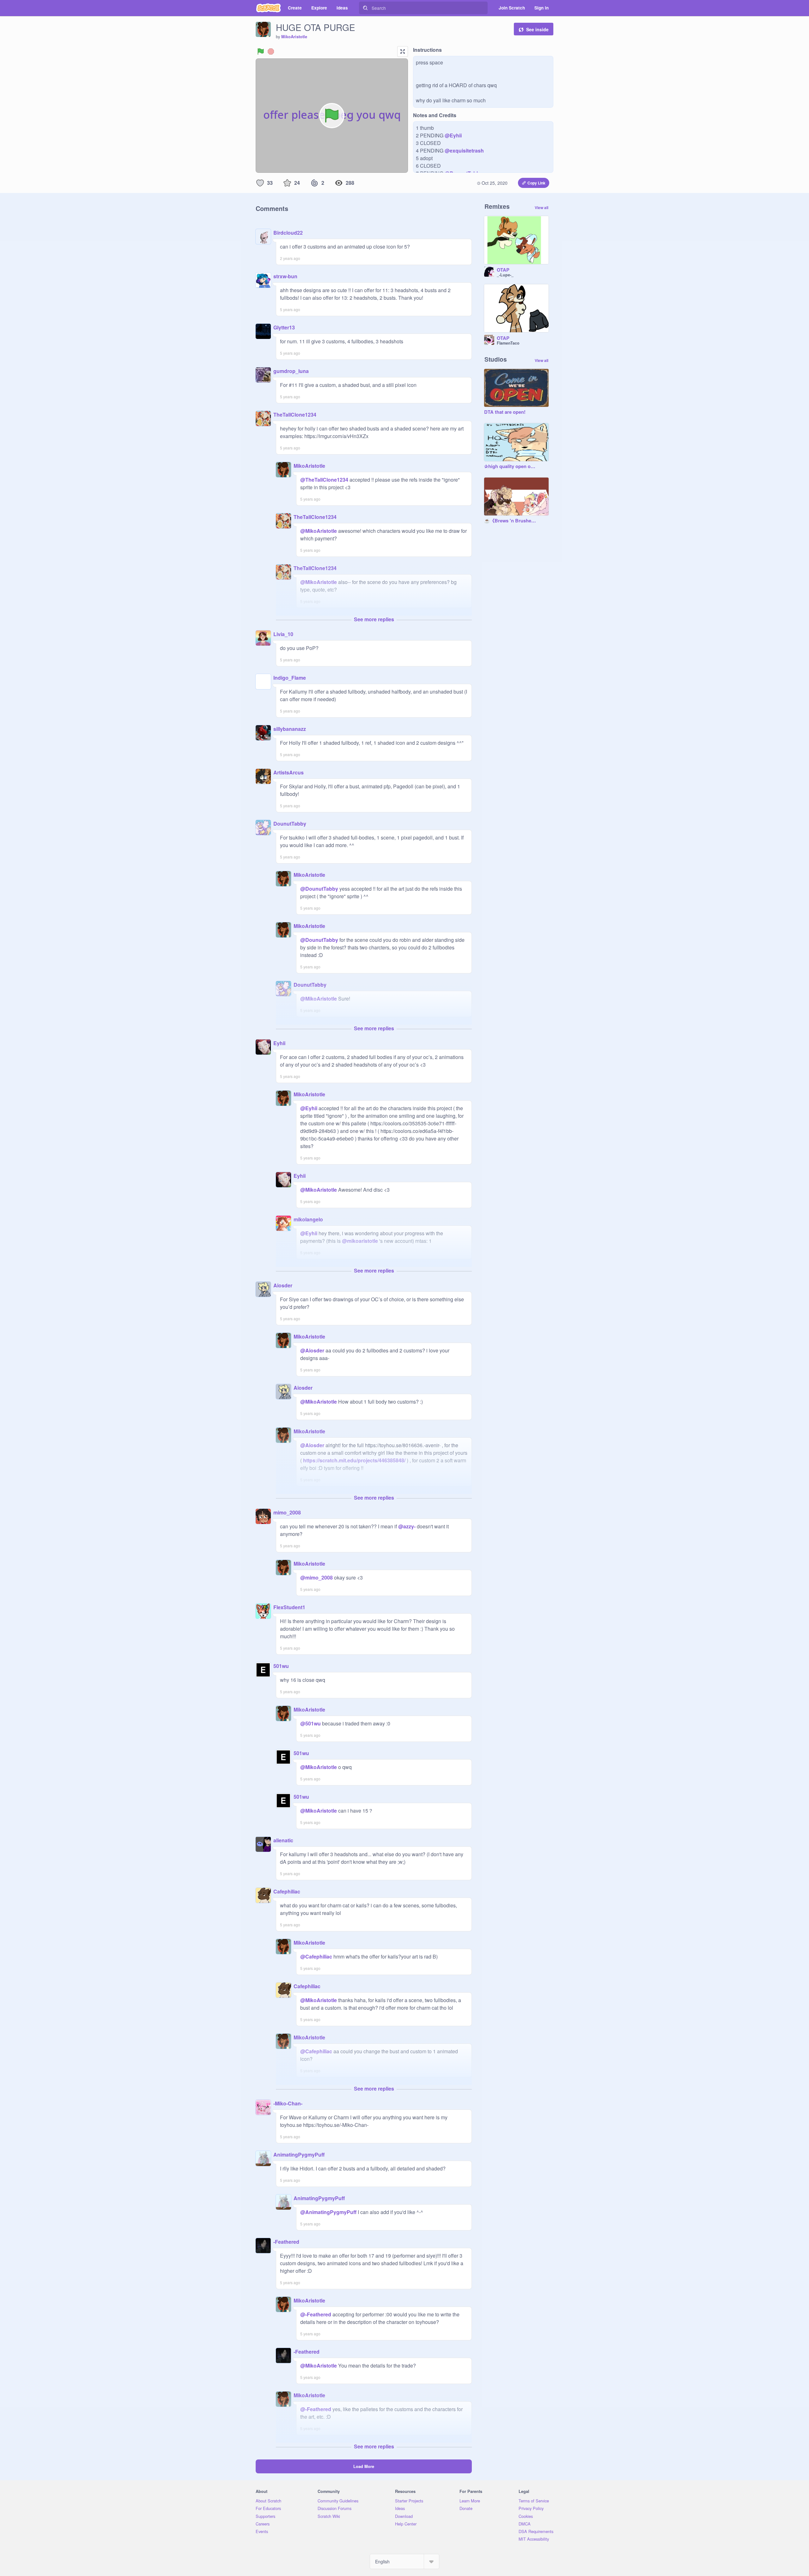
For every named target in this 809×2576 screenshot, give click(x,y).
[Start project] (261, 51)
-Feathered (286, 2242)
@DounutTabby (319, 889)
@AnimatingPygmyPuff (328, 2212)
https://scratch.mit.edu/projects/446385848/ (354, 1460)
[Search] (365, 8)
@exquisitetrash (464, 150)
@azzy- (407, 1526)
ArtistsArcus (289, 772)
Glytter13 (284, 327)
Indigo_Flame (290, 678)
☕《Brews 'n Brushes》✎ (510, 521)
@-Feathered (316, 2314)
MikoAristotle (294, 37)
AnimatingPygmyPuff (299, 2155)
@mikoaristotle (360, 1241)
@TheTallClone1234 (324, 480)
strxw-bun (285, 276)
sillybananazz (290, 729)
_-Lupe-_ (505, 275)
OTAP (503, 270)
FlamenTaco (508, 343)
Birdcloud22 (288, 233)
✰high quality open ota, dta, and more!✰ (510, 466)
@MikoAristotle (319, 531)
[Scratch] (268, 8)
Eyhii (279, 1043)
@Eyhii (453, 135)
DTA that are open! (505, 412)
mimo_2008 (287, 1512)
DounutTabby (290, 824)
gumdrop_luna (291, 371)
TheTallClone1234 (295, 415)
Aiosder (283, 1285)
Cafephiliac (287, 1891)
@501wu (310, 1723)
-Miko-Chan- (288, 2103)
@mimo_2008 (316, 1577)
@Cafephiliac (316, 1956)
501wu (281, 1666)
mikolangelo (308, 1219)
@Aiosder (312, 1350)
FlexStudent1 (289, 1607)
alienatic (283, 1840)
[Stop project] (271, 51)
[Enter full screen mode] (403, 51)
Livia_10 (283, 634)
